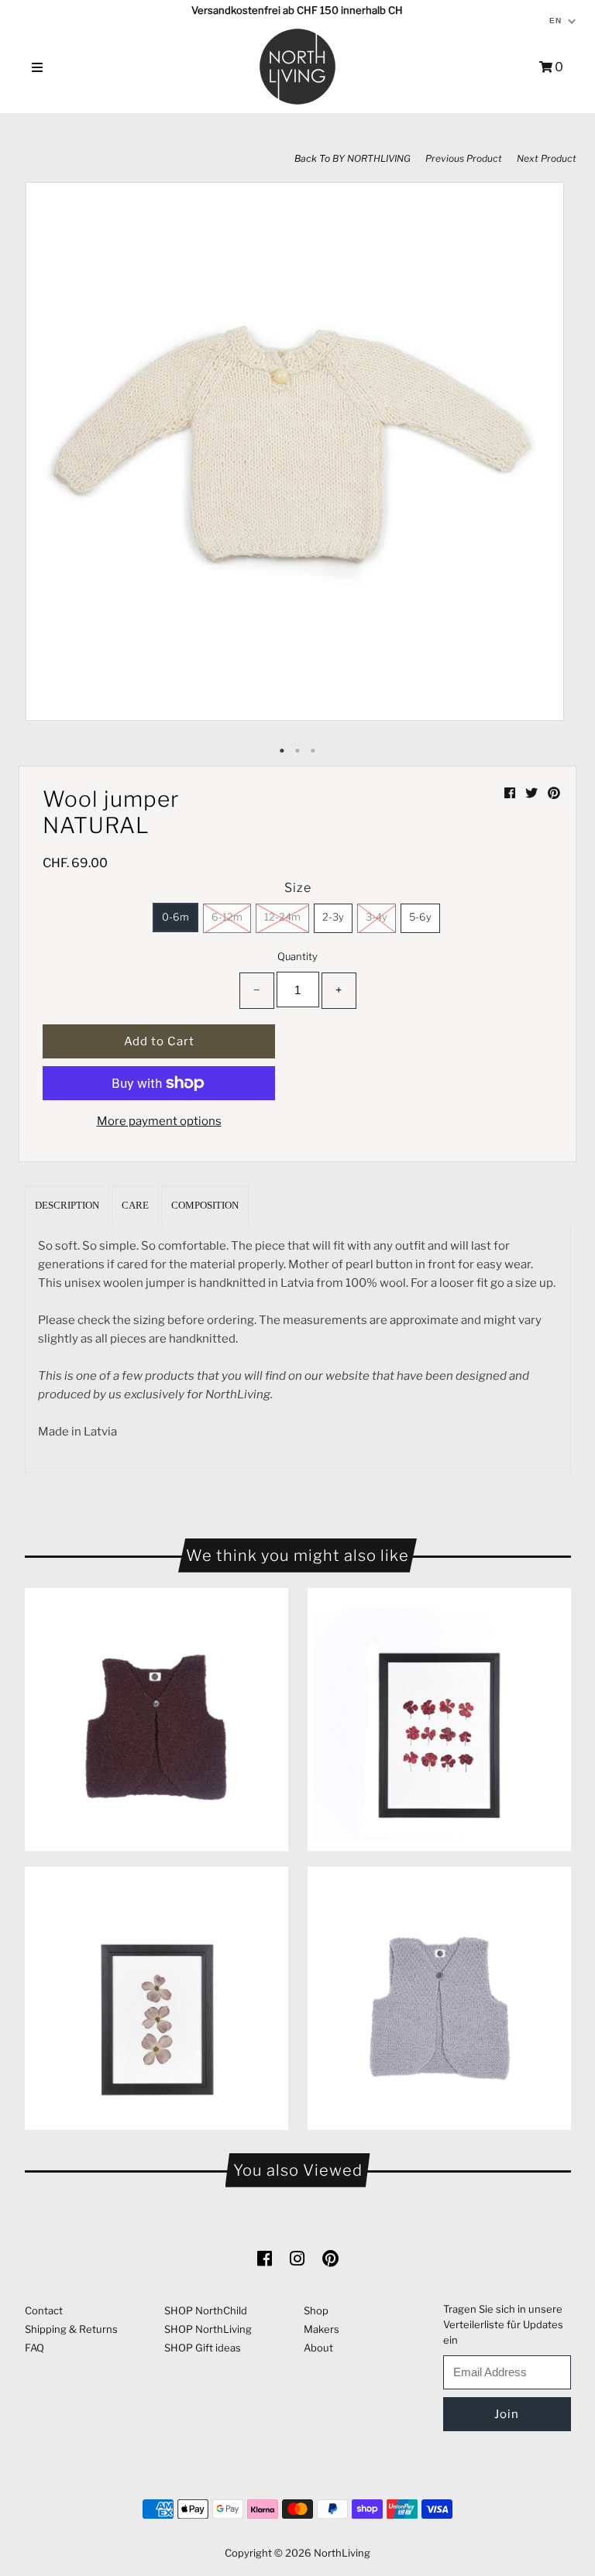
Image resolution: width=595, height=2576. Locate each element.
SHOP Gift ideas (203, 2348)
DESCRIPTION (67, 1205)
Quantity (297, 956)
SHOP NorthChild (206, 2310)
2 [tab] (297, 751)
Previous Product (464, 158)
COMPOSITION (205, 1205)
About (318, 2348)
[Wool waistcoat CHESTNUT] (156, 1720)
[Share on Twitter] (533, 793)
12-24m (282, 917)
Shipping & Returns (71, 2329)
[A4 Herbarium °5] (156, 1998)
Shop (316, 2310)
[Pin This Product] (554, 793)
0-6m (175, 917)
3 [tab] (313, 751)
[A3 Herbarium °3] (439, 1720)
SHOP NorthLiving (208, 2329)
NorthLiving (342, 2553)
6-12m (227, 917)
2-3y (333, 917)
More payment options (159, 1121)
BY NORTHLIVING (371, 158)
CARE (135, 1205)
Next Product (547, 158)
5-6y (420, 917)
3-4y (377, 917)
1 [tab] (282, 751)
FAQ (34, 2348)
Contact (44, 2310)
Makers (322, 2329)
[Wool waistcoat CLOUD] (439, 1998)
